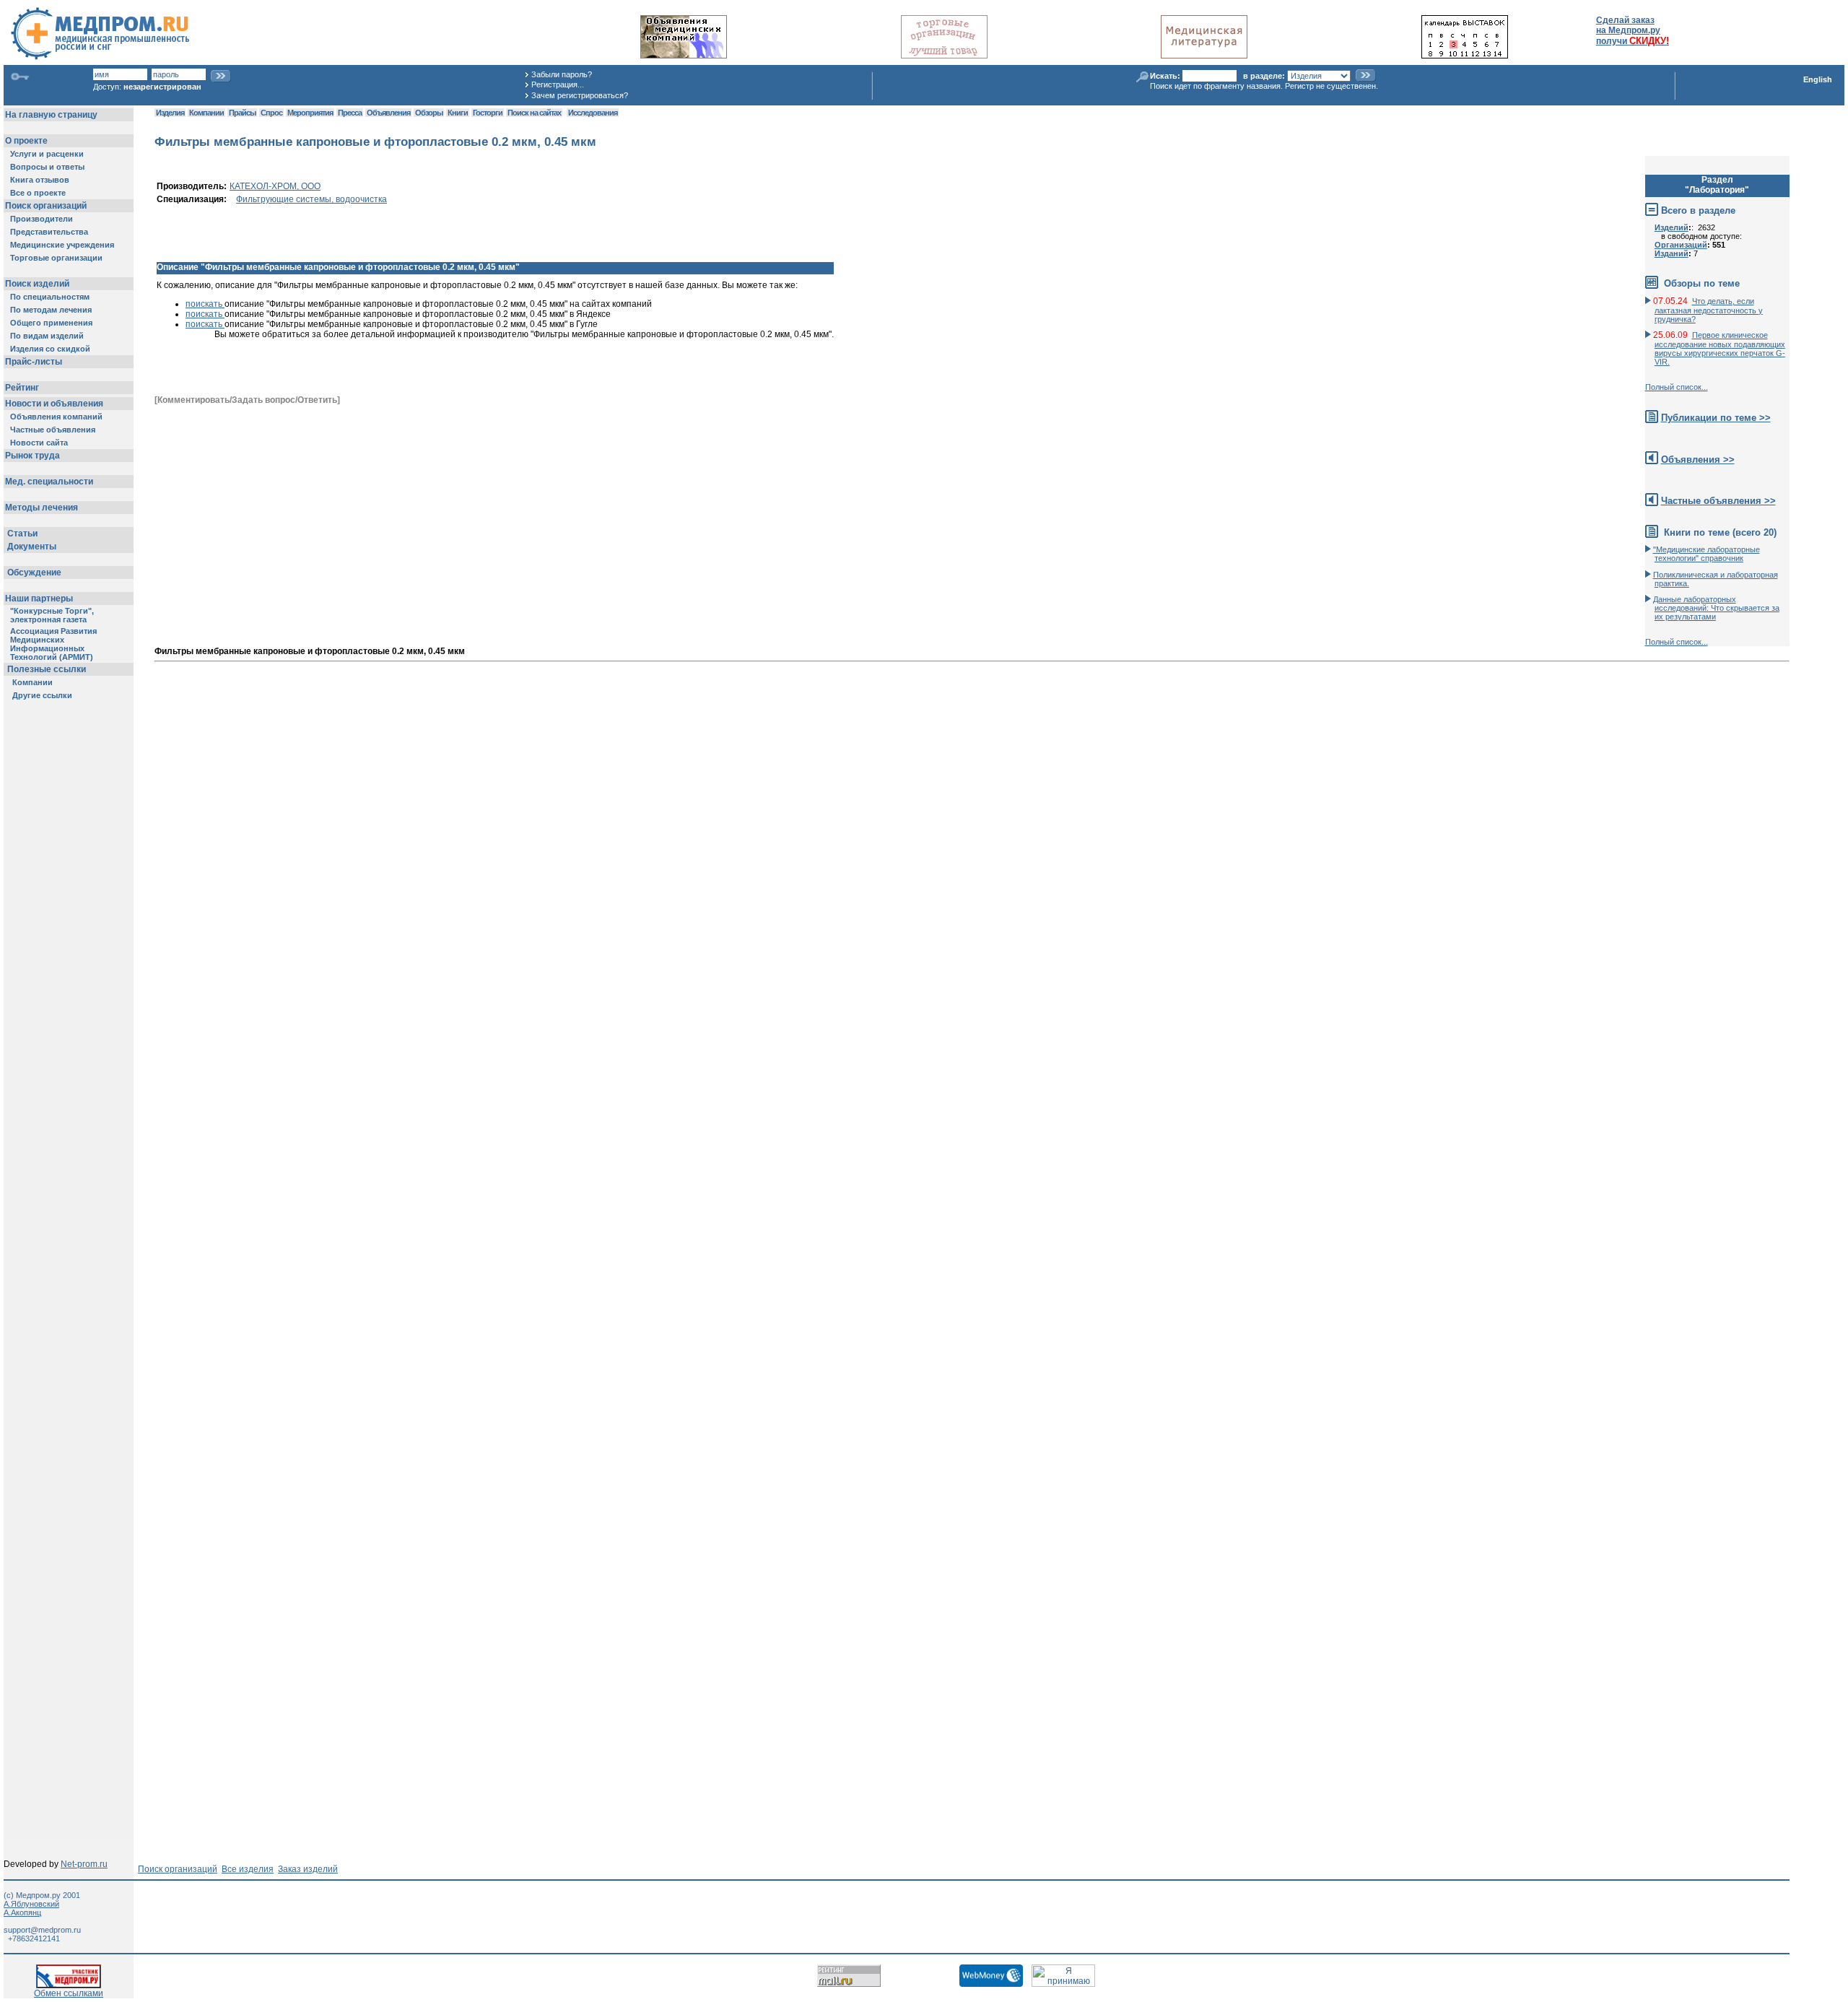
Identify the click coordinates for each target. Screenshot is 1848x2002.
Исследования (593, 113)
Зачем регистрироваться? (580, 95)
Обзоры (429, 113)
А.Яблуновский (31, 1904)
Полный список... (1677, 387)
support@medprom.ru (42, 1930)
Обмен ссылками (69, 1993)
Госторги (488, 113)
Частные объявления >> (1718, 501)
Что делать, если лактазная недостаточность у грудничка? (1709, 310)
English (1818, 79)
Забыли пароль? (562, 74)
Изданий (1672, 253)
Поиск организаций (178, 1869)
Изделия (170, 113)
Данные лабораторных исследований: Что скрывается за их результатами (1716, 608)
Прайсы (242, 113)
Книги (458, 113)
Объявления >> (1698, 460)
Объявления (388, 113)
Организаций (1681, 245)
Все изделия (248, 1869)
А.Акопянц (22, 1912)
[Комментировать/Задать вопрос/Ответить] (247, 400)
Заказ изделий (308, 1869)
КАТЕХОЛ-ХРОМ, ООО (275, 186)
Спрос (271, 113)
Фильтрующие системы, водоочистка (311, 199)
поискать (205, 304)
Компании (206, 113)
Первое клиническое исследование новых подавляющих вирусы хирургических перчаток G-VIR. (1720, 348)
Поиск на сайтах (534, 113)
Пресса (350, 113)
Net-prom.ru (84, 1864)
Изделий (1672, 227)
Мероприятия (310, 113)
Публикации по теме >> (1716, 418)
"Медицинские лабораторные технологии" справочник (1707, 554)
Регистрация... (558, 84)
